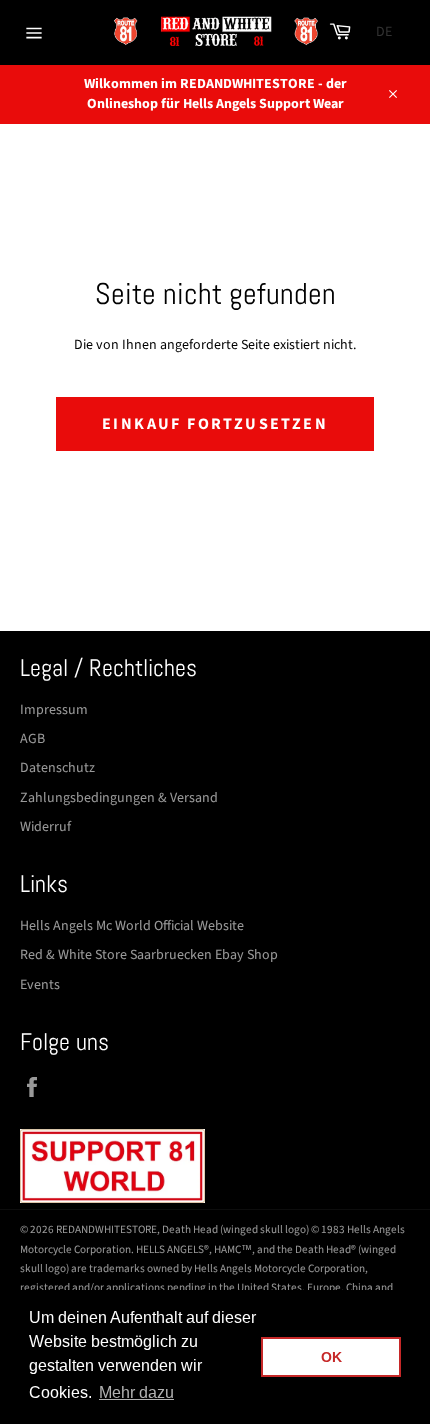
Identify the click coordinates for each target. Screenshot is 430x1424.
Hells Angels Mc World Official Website (132, 926)
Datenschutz (57, 768)
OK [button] (331, 1357)
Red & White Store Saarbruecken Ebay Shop (149, 955)
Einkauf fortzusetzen (215, 424)
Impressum (54, 710)
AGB (32, 739)
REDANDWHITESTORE (106, 1229)
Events (40, 985)
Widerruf (45, 827)
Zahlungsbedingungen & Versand (119, 798)
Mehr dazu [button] (136, 1392)
